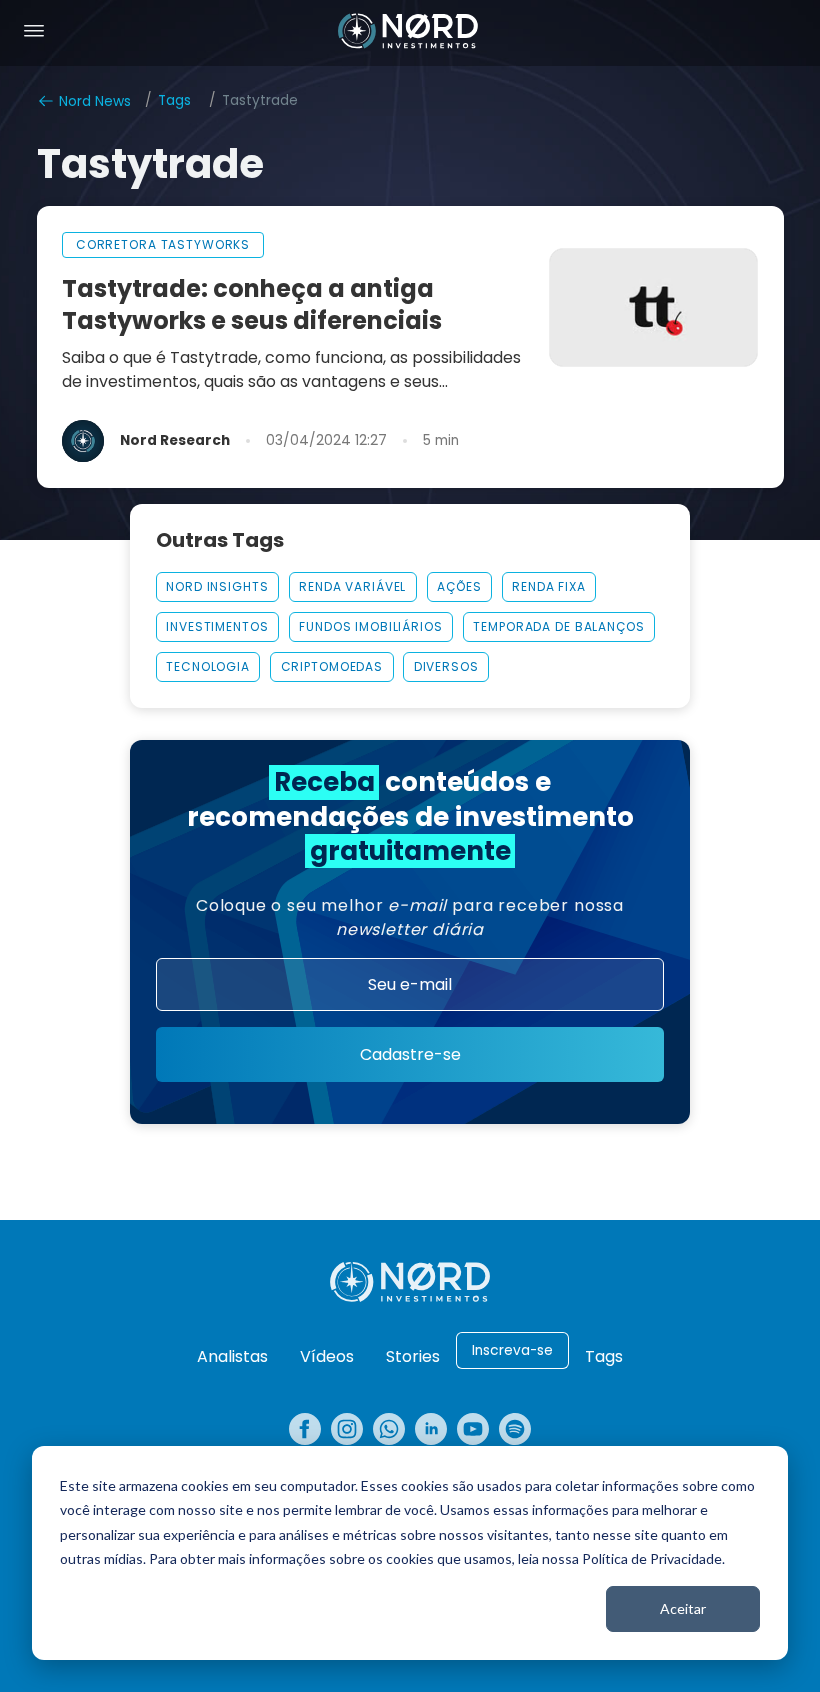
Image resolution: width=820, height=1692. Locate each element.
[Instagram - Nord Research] (347, 1429)
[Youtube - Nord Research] (473, 1429)
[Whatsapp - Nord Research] (389, 1429)
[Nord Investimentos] (408, 33)
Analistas (232, 1356)
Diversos (446, 666)
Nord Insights (217, 586)
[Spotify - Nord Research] (515, 1429)
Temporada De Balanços (558, 626)
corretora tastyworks (163, 244)
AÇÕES (459, 586)
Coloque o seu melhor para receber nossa (410, 917)
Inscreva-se (512, 1350)
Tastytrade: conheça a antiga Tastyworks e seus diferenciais (252, 304)
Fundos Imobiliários (370, 626)
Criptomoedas (332, 666)
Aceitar (683, 1608)
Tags (174, 100)
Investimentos (217, 626)
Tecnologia (208, 666)
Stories (413, 1356)
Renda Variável (352, 586)
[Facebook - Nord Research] (305, 1429)
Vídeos (327, 1356)
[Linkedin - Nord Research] (431, 1429)
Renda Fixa (549, 586)
